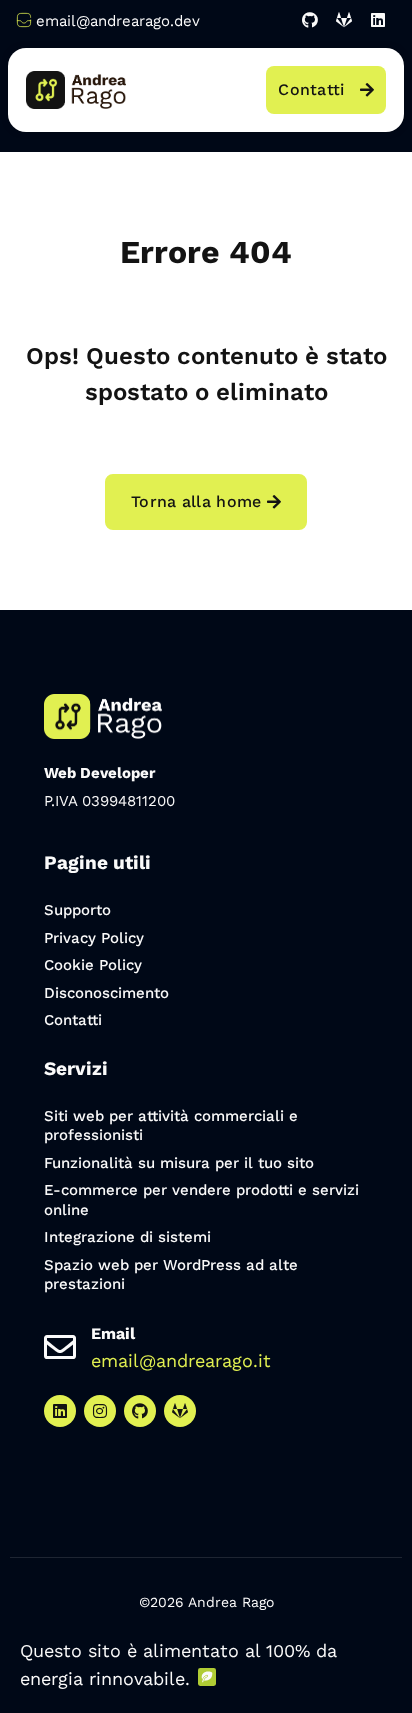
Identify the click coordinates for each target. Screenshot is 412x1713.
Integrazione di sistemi (127, 1237)
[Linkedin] (378, 20)
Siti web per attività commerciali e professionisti (171, 1126)
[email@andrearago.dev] (24, 20)
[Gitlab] (344, 20)
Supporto (77, 910)
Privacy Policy (94, 938)
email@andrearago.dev (118, 21)
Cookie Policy (93, 965)
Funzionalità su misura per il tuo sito (179, 1163)
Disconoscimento (106, 993)
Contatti (73, 1020)
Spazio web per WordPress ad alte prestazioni (171, 1275)
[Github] (310, 20)
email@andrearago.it (181, 1360)
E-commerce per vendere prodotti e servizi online (201, 1200)
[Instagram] (100, 1411)
